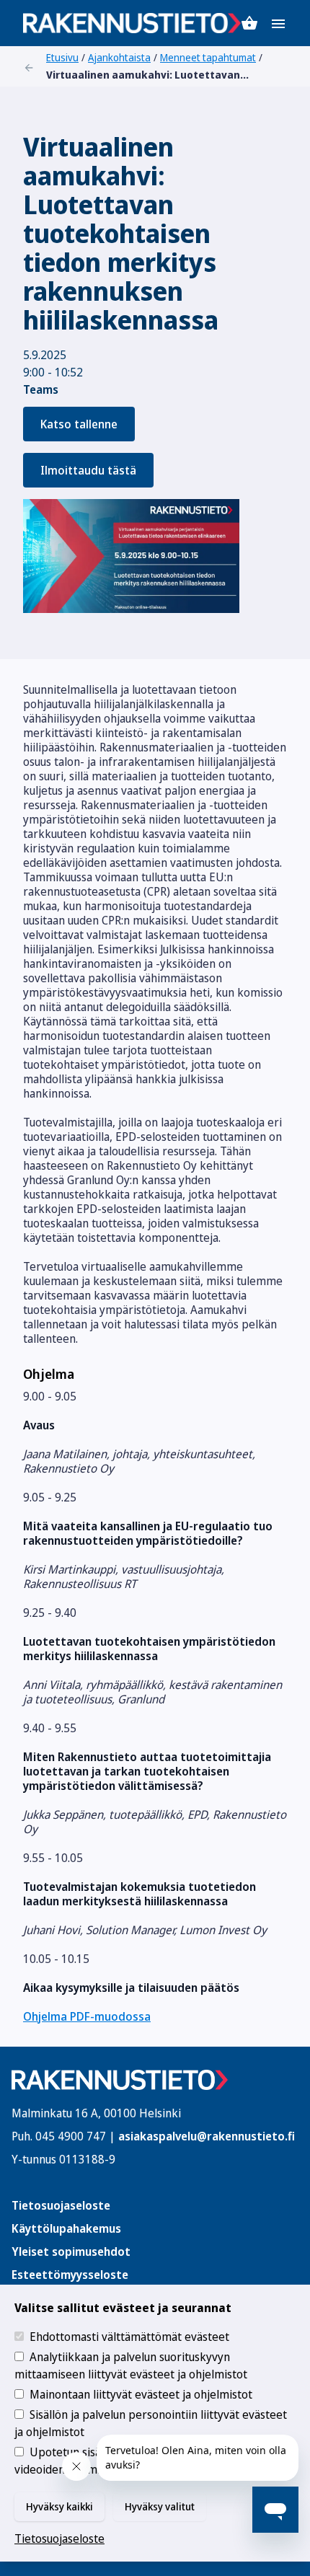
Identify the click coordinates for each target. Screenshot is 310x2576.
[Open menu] (278, 23)
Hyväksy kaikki (59, 2506)
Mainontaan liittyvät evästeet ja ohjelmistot (141, 2394)
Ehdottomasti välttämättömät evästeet (129, 2337)
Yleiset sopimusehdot (71, 2251)
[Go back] (29, 66)
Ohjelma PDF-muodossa (87, 2016)
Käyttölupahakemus (66, 2228)
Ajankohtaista (119, 57)
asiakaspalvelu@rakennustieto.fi (207, 2136)
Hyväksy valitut (160, 2506)
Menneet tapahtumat (208, 57)
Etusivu (62, 57)
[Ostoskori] (249, 23)
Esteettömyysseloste (70, 2275)
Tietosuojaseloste (61, 2205)
